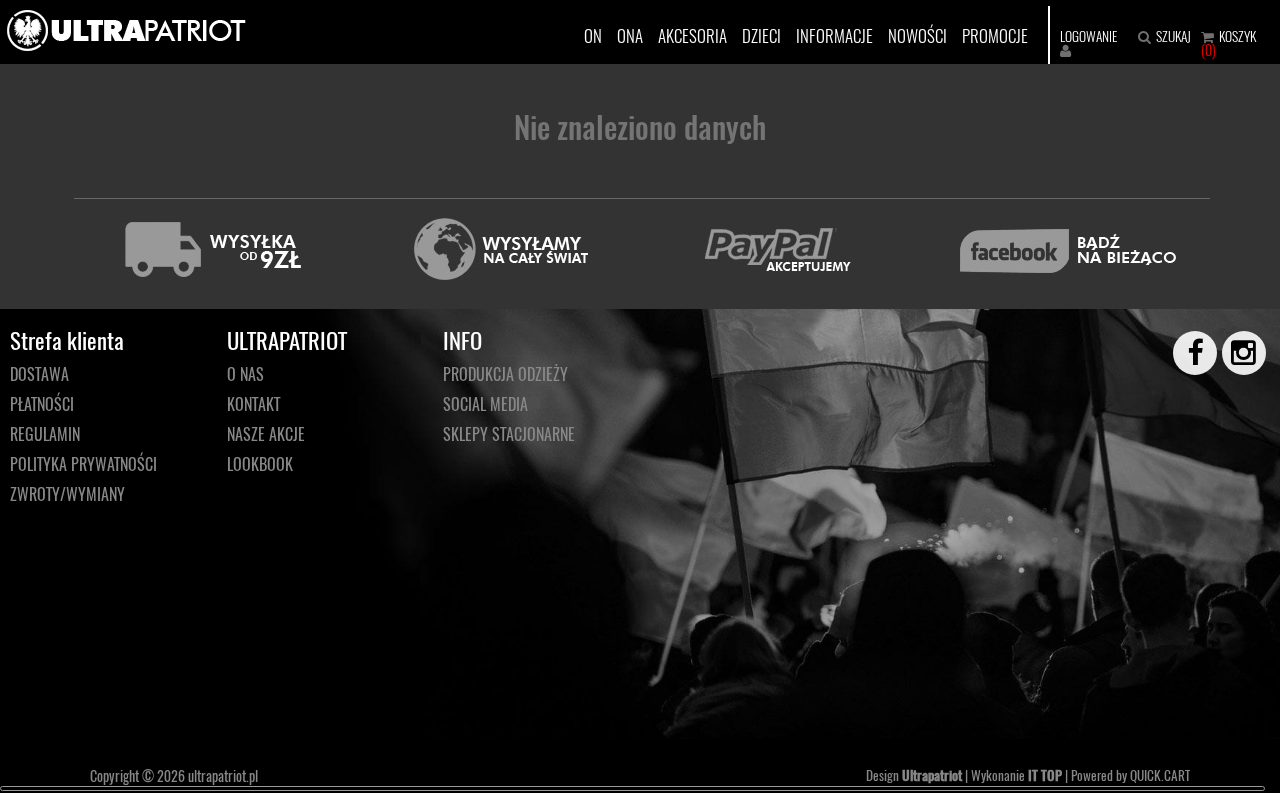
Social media (485, 404)
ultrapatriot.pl (223, 775)
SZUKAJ (1173, 36)
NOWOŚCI (917, 35)
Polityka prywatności (83, 464)
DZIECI (761, 35)
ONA (630, 35)
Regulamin (45, 434)
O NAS (245, 374)
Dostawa (39, 374)
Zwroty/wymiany (67, 494)
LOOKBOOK (260, 464)
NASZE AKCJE (266, 434)
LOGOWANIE (1088, 36)
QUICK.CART (1160, 775)
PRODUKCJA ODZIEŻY (505, 374)
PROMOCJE (995, 35)
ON (593, 35)
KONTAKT (253, 404)
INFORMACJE (834, 35)
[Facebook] (1186, 353)
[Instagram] (1235, 353)
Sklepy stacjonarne (509, 434)
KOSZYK (1237, 36)
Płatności (42, 404)
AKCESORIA (692, 35)
